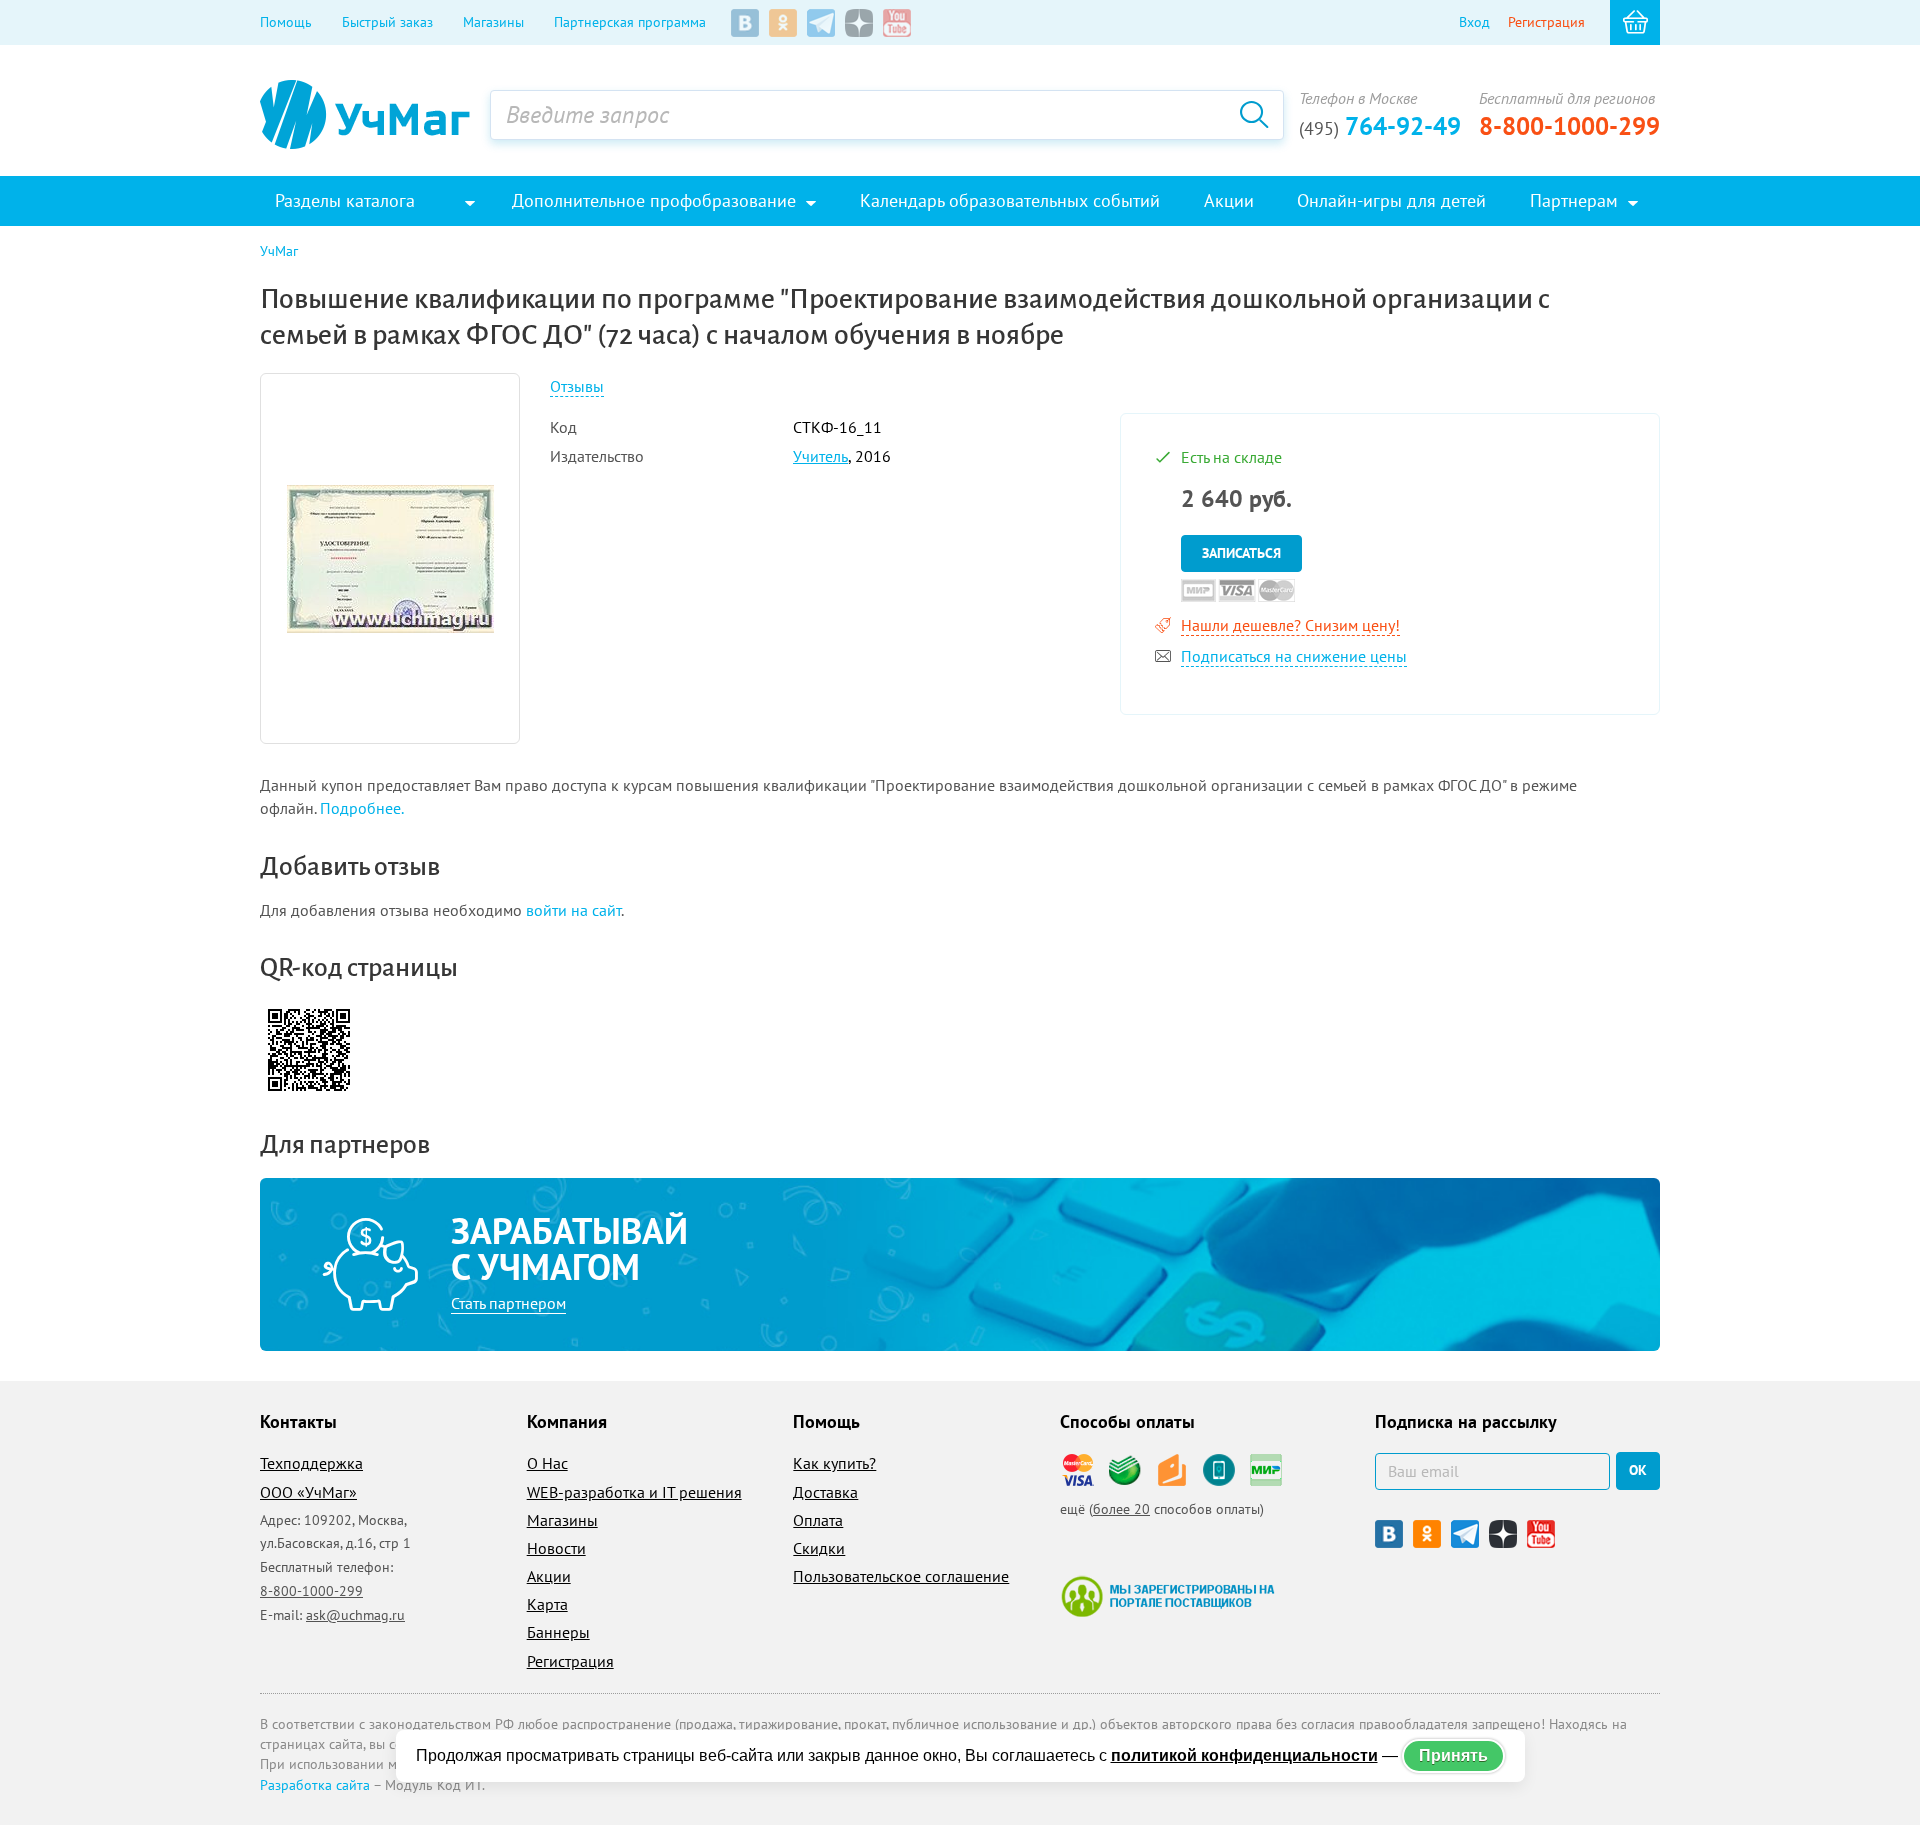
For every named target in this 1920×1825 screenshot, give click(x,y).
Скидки (819, 1548)
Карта (547, 1604)
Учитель (820, 456)
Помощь (286, 22)
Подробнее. (362, 808)
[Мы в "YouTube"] (897, 23)
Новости (556, 1548)
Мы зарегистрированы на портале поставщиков (1167, 1596)
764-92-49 (1380, 126)
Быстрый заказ (387, 22)
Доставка (825, 1492)
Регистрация (1546, 22)
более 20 (1121, 1509)
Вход (1474, 22)
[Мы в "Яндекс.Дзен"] (859, 23)
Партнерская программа (630, 22)
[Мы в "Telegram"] (821, 23)
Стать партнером (508, 1303)
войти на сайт (573, 910)
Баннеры (558, 1632)
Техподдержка (311, 1463)
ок (1638, 1470)
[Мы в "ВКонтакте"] (745, 23)
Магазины (493, 22)
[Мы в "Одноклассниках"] (783, 23)
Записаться (1241, 553)
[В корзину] (1635, 22)
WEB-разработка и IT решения (634, 1492)
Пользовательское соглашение (901, 1576)
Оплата (818, 1520)
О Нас (547, 1463)
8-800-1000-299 (1569, 126)
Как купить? (834, 1463)
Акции (549, 1576)
